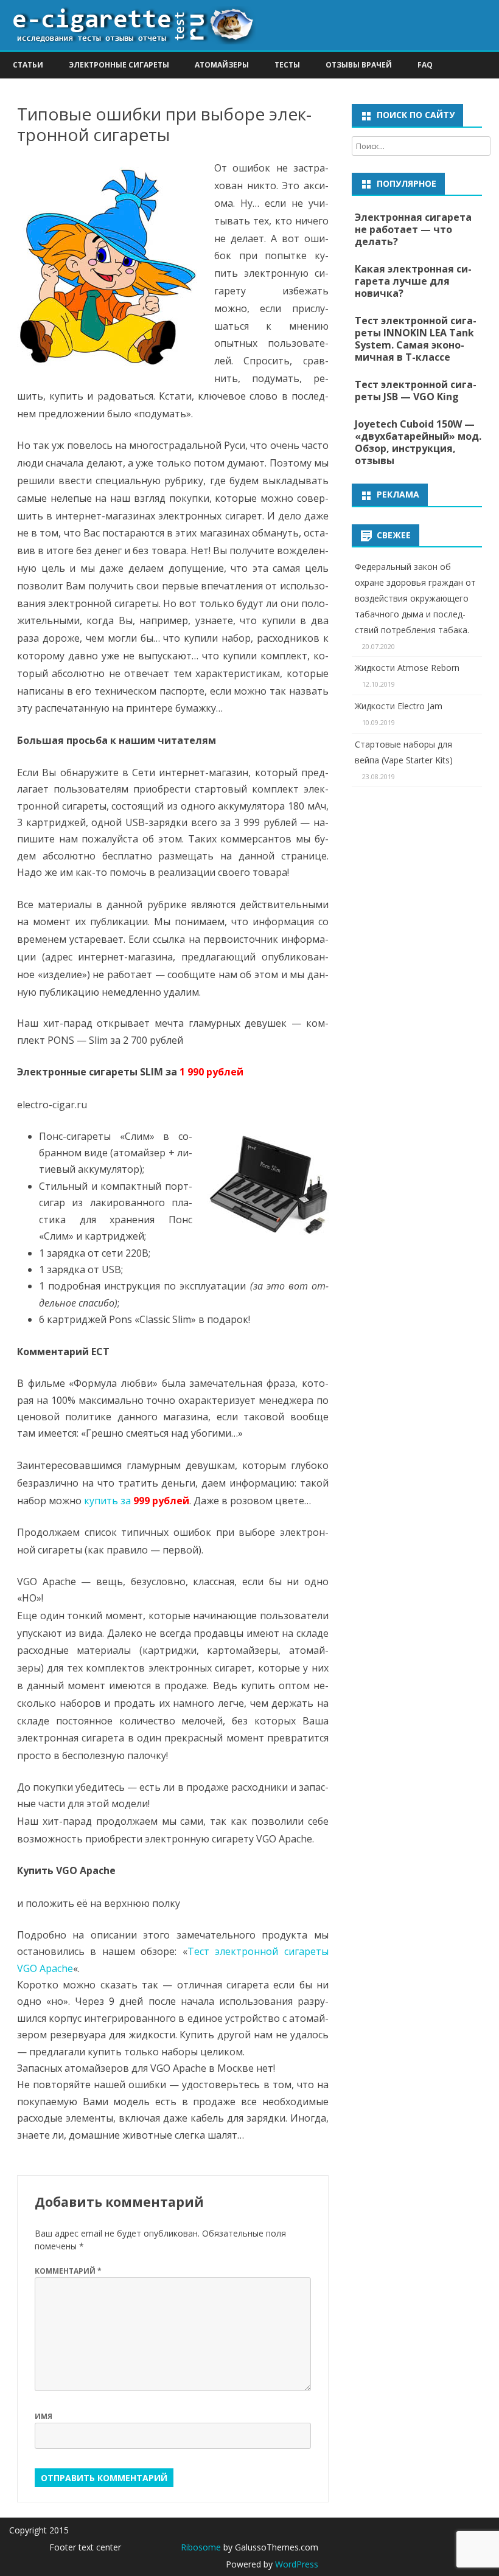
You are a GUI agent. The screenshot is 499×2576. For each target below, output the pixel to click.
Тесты (287, 65)
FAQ (425, 65)
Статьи (28, 65)
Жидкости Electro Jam (399, 706)
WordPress (295, 2564)
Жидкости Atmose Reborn (407, 668)
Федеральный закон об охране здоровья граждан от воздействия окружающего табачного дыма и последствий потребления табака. (415, 598)
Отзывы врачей (359, 65)
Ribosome (201, 2547)
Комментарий (68, 2271)
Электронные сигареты (119, 65)
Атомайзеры (222, 65)
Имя (44, 2416)
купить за (137, 1501)
